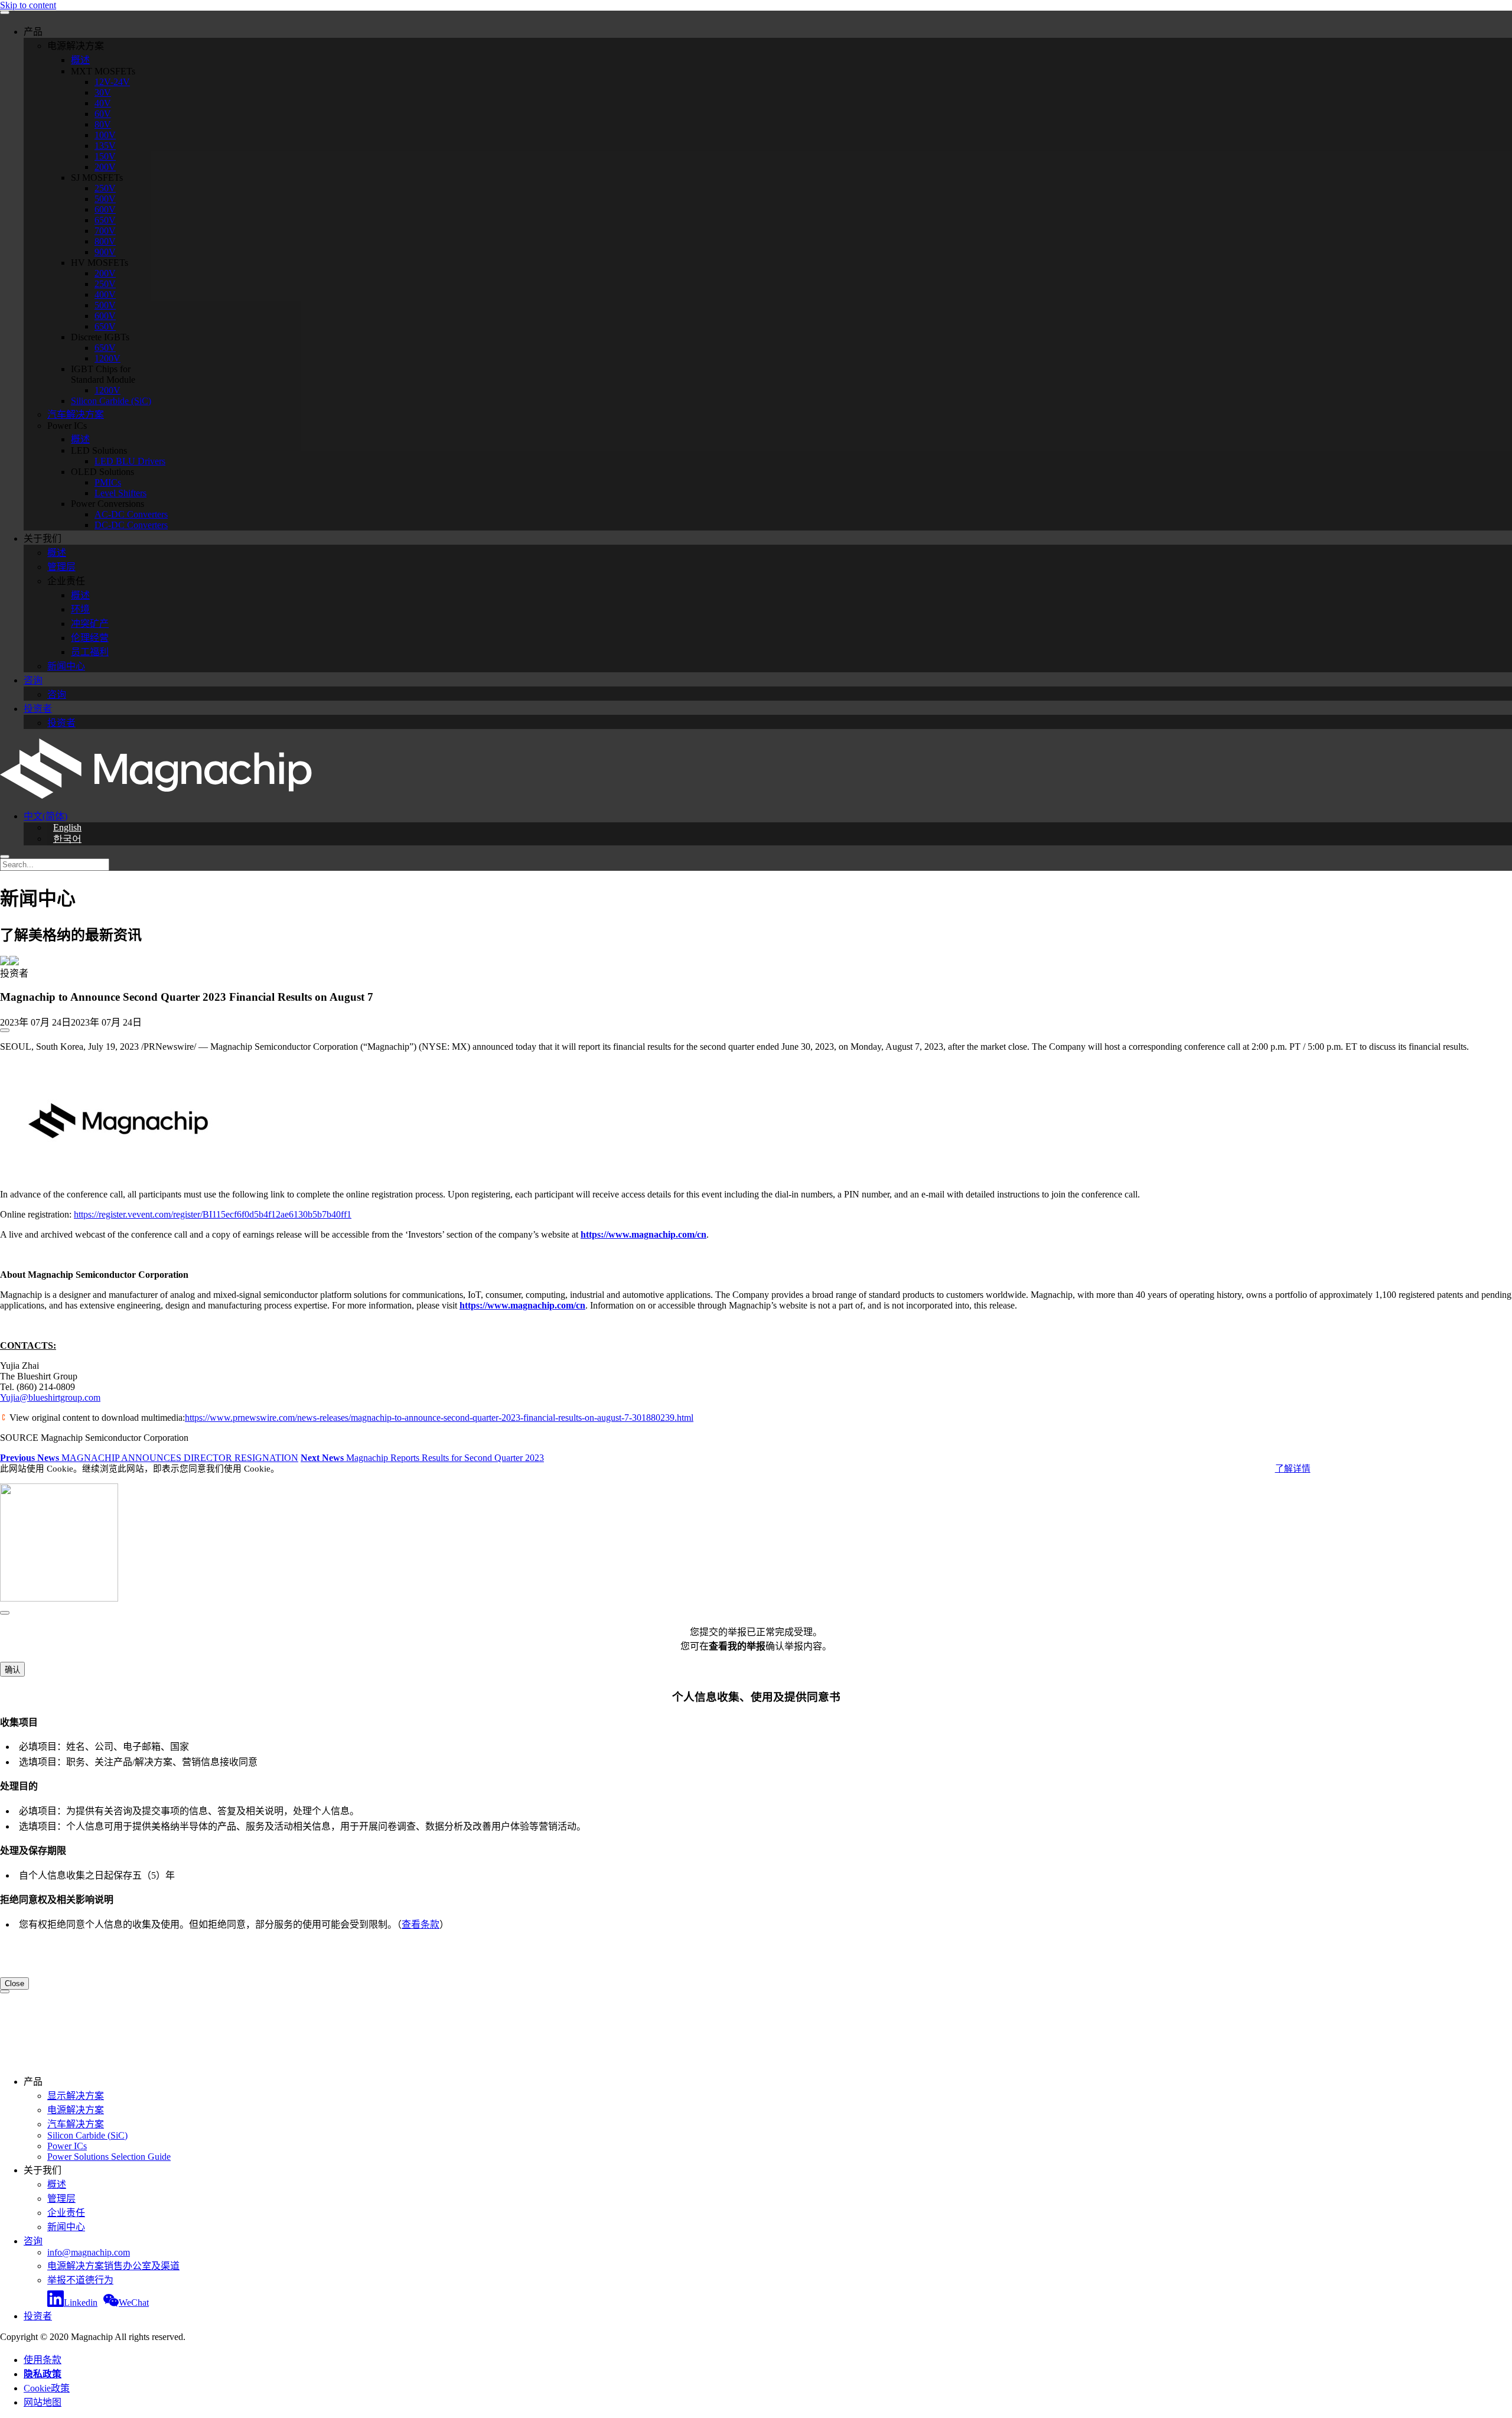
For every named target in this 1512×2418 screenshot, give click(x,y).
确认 (12, 1670)
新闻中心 (66, 666)
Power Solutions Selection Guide (109, 2157)
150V (105, 156)
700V (105, 231)
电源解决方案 (76, 2110)
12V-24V (112, 82)
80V (103, 124)
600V (105, 209)
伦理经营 (90, 638)
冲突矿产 (90, 624)
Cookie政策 (47, 2388)
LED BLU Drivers (130, 461)
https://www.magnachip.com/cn (643, 1234)
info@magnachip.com (89, 2252)
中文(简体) (45, 816)
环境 (80, 609)
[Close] (5, 1613)
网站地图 (43, 2402)
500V (105, 199)
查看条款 (421, 1924)
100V (105, 135)
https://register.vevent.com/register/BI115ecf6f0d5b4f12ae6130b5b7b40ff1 (213, 1214)
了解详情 (1293, 1469)
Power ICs (67, 2146)
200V (105, 167)
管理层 (61, 567)
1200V (107, 358)
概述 (80, 60)
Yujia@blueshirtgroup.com (50, 1397)
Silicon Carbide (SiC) (111, 401)
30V (103, 92)
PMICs (108, 482)
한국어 (67, 839)
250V (105, 188)
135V (105, 146)
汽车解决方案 (76, 414)
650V (105, 220)
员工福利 (90, 652)
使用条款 (43, 2360)
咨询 (33, 680)
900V (105, 252)
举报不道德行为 (80, 2280)
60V (103, 114)
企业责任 (66, 2213)
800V (105, 241)
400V (105, 294)
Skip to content (28, 5)
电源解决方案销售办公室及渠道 (113, 2266)
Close (14, 1983)
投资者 (38, 709)
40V (103, 103)
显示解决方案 (76, 2096)
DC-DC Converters (131, 525)
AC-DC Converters (131, 514)
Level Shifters (120, 493)
